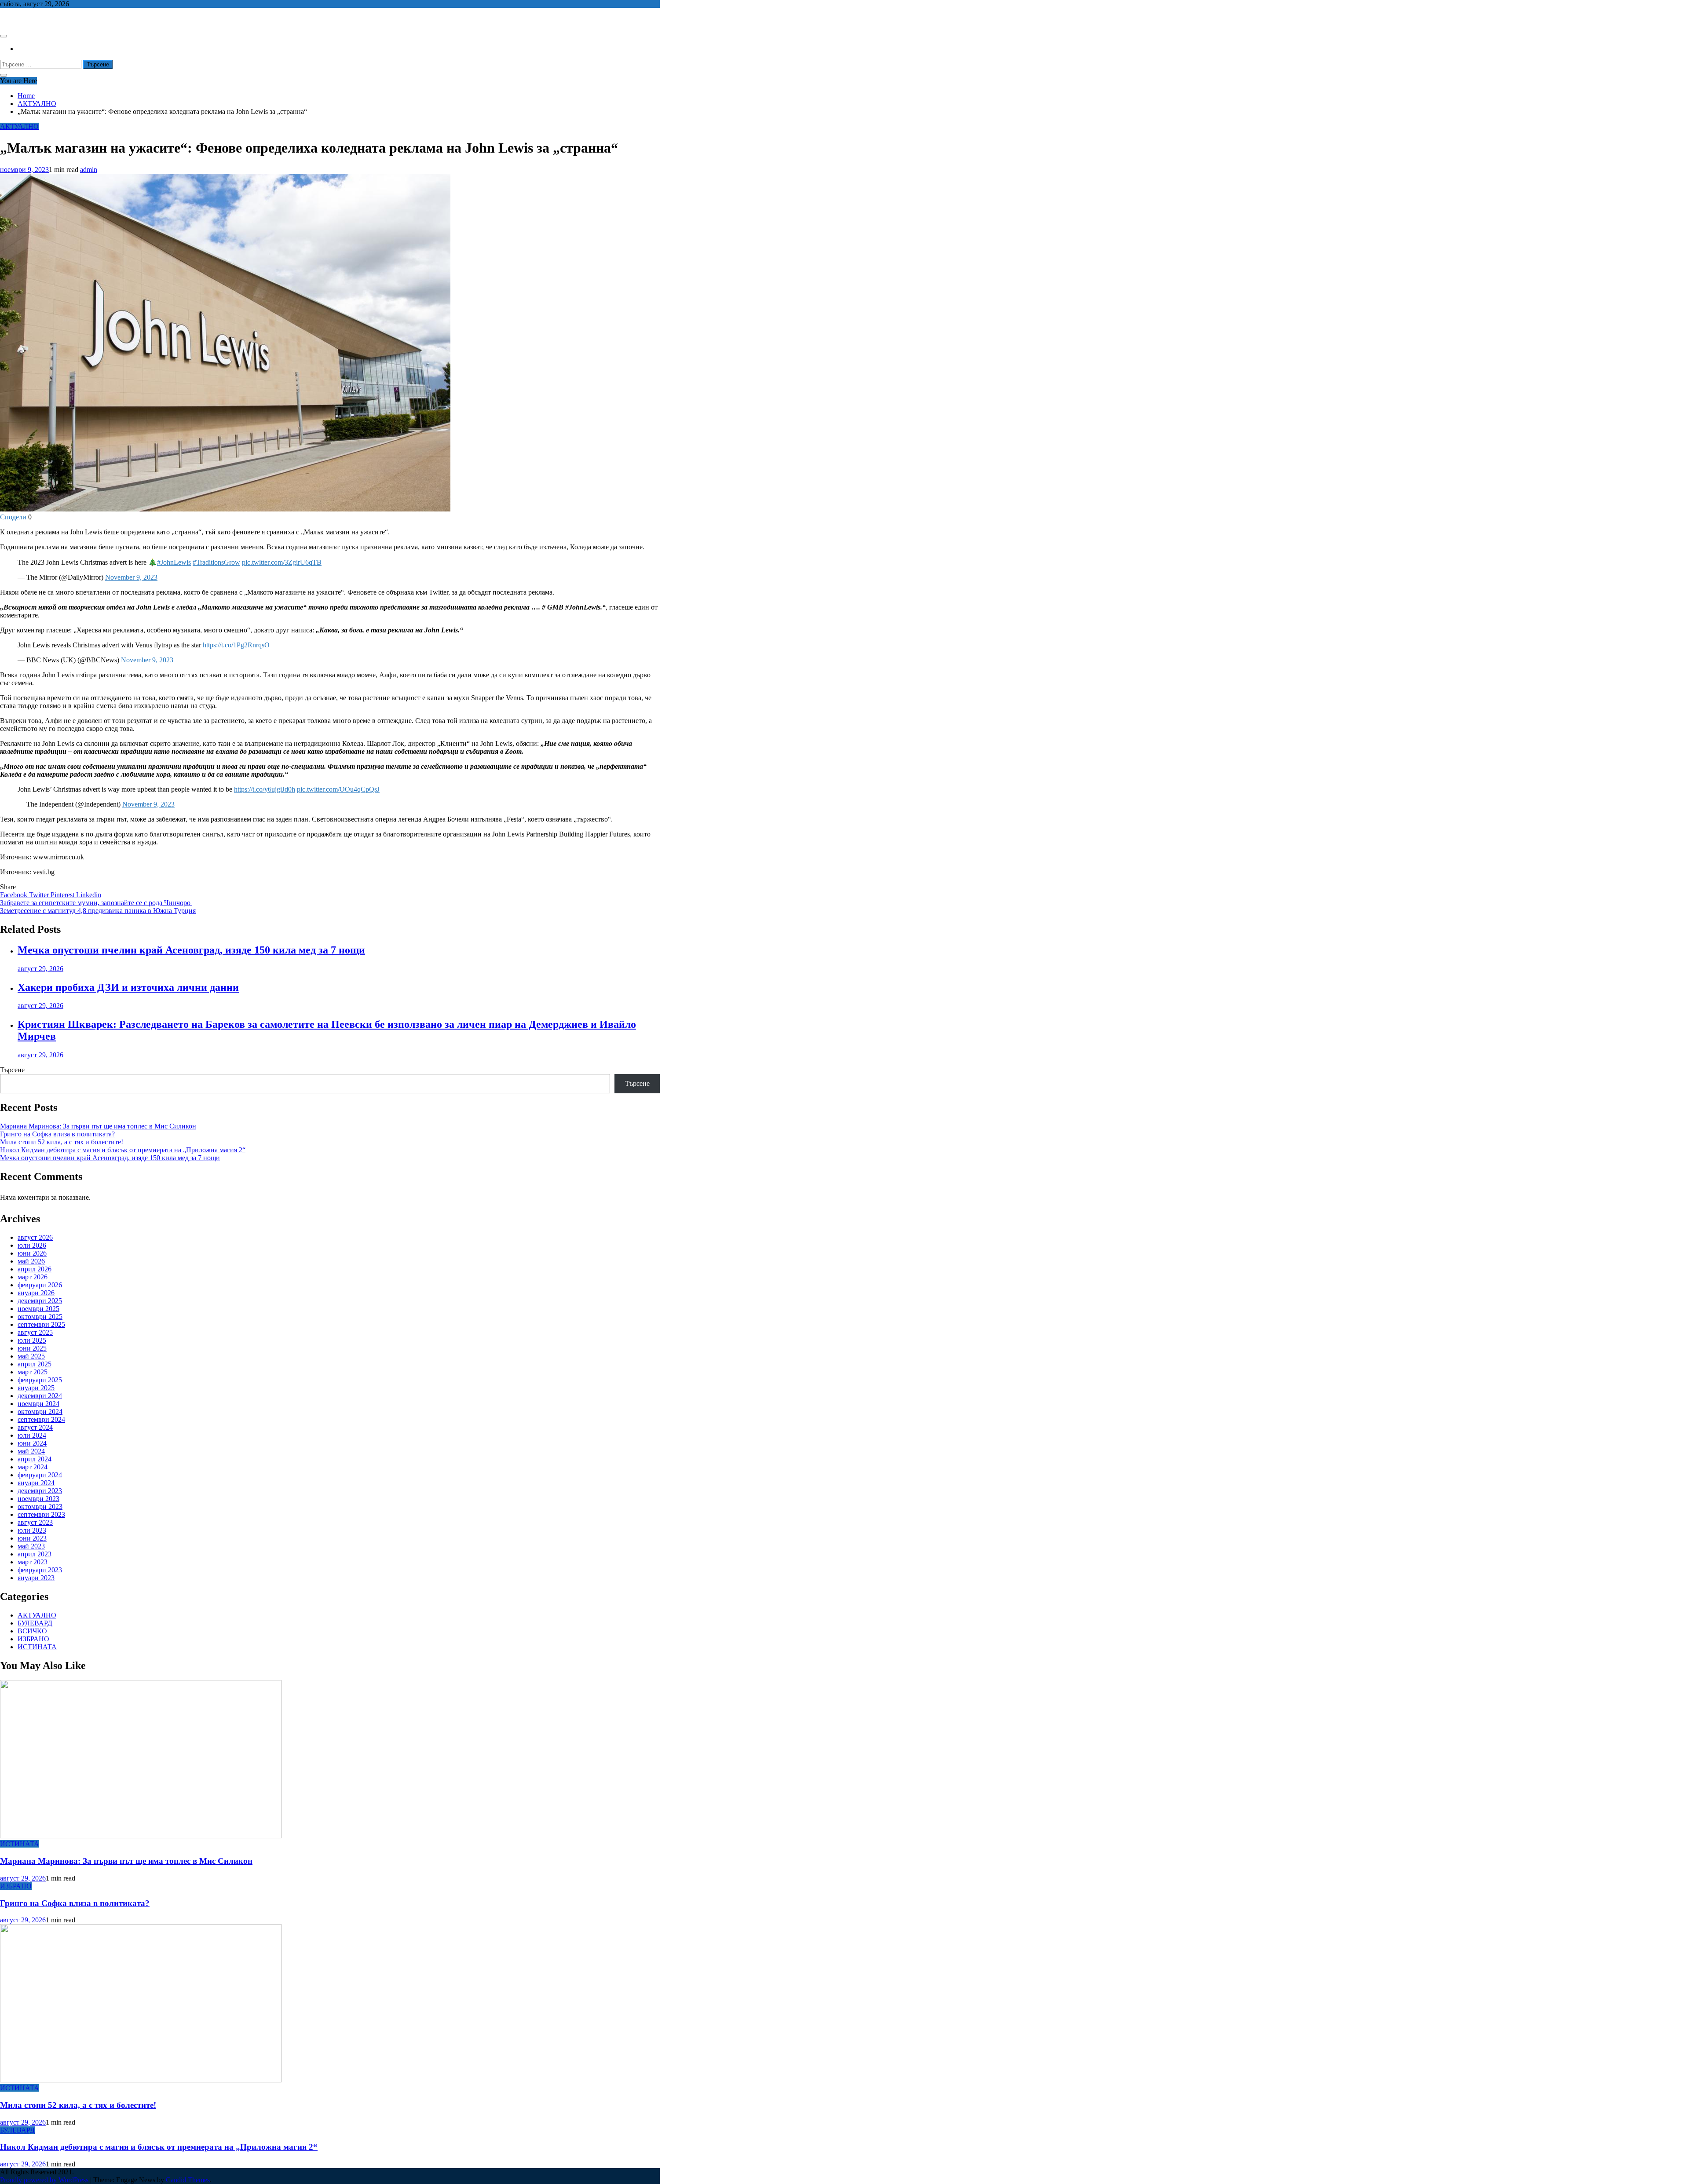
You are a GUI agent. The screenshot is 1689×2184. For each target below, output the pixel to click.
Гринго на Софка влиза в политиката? (57, 1134)
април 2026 (35, 1269)
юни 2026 (32, 1253)
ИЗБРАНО (33, 1639)
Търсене (12, 1070)
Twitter (40, 895)
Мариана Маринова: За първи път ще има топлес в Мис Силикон (98, 1126)
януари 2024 (36, 1483)
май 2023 (31, 1546)
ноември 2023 (38, 1499)
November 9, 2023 (131, 577)
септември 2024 (41, 1419)
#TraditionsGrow (216, 562)
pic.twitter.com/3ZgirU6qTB (282, 562)
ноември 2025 (38, 1309)
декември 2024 (40, 1396)
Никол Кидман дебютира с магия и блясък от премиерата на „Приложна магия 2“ (123, 1150)
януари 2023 (36, 1578)
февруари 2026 (40, 1285)
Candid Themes (188, 2180)
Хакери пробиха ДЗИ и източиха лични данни (128, 987)
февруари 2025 (40, 1380)
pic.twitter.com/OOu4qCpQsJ (338, 789)
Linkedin (89, 895)
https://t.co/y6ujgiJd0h (265, 789)
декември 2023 (40, 1491)
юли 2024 (32, 1435)
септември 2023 (41, 1514)
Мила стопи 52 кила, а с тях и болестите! (62, 1142)
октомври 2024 (40, 1412)
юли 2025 (32, 1340)
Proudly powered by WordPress (45, 2180)
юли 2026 (32, 1245)
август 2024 (35, 1427)
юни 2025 (32, 1348)
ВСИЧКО (32, 1631)
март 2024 (33, 1467)
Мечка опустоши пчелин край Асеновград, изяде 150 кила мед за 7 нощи (191, 950)
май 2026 (31, 1261)
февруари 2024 (40, 1475)
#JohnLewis (174, 562)
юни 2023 (32, 1538)
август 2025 (35, 1332)
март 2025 (33, 1372)
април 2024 (35, 1459)
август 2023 (35, 1522)
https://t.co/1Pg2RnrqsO (236, 645)
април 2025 (35, 1364)
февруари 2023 (40, 1570)
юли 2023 (32, 1530)
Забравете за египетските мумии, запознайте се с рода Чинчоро (96, 903)
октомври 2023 (40, 1507)
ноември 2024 (38, 1404)
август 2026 (35, 1237)
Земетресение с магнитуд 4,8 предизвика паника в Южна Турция (98, 911)
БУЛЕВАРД (35, 1623)
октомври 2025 (40, 1317)
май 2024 (31, 1451)
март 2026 (33, 1277)
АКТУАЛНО (19, 126)
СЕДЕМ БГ (17, 19)
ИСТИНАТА (37, 1647)
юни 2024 (32, 1443)
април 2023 (35, 1554)
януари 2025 (36, 1388)
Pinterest (63, 895)
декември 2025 (40, 1301)
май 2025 (31, 1356)
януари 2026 (36, 1293)
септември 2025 (41, 1324)
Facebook (15, 895)
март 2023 (33, 1562)
